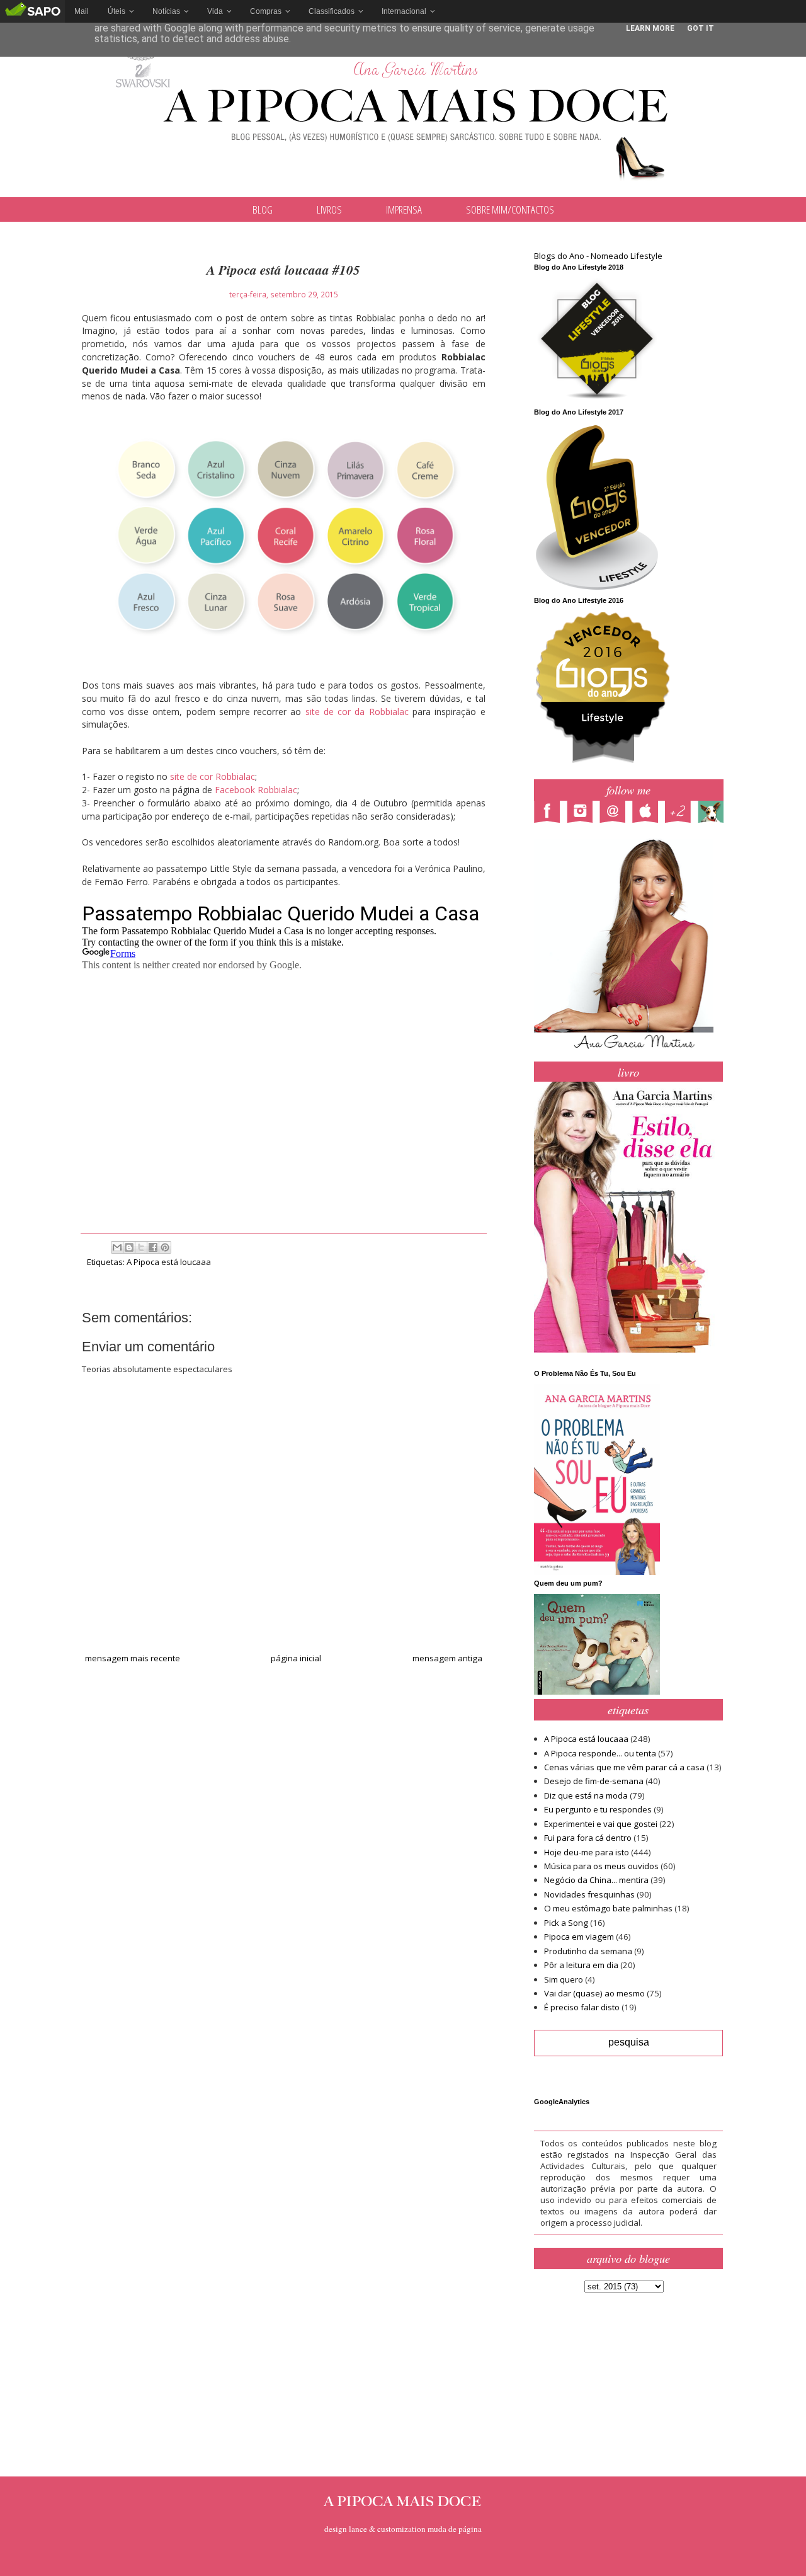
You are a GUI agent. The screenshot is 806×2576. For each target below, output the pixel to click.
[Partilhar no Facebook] (153, 1247)
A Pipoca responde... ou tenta (600, 1753)
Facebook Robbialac (256, 790)
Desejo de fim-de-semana (594, 1781)
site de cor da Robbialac (357, 712)
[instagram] (583, 813)
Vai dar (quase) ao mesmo (594, 1993)
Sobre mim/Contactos (510, 209)
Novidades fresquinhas (589, 1894)
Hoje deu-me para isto (587, 1852)
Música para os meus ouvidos (601, 1866)
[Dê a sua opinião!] (129, 1247)
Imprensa (404, 209)
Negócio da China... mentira (596, 1880)
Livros (329, 209)
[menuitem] (82, 11)
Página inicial (296, 1658)
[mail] (616, 813)
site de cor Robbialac (213, 776)
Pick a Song (566, 1923)
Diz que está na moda (586, 1795)
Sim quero (564, 1979)
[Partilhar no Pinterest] (165, 1247)
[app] (649, 813)
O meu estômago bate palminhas (608, 1908)
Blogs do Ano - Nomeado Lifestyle (598, 256)
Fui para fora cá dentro (588, 1838)
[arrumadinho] (714, 813)
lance (358, 2529)
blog (263, 209)
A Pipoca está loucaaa (169, 1262)
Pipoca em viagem (579, 1937)
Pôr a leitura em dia (581, 1965)
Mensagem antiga (447, 1658)
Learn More (650, 28)
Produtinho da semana (588, 1951)
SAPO (32, 11)
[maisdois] (681, 813)
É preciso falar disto (582, 2007)
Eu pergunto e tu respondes (598, 1809)
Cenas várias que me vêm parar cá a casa (624, 1767)
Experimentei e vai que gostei (601, 1824)
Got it (701, 28)
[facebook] (550, 813)
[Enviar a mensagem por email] (117, 1247)
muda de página (455, 2529)
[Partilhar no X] (141, 1247)
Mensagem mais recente (133, 1658)
